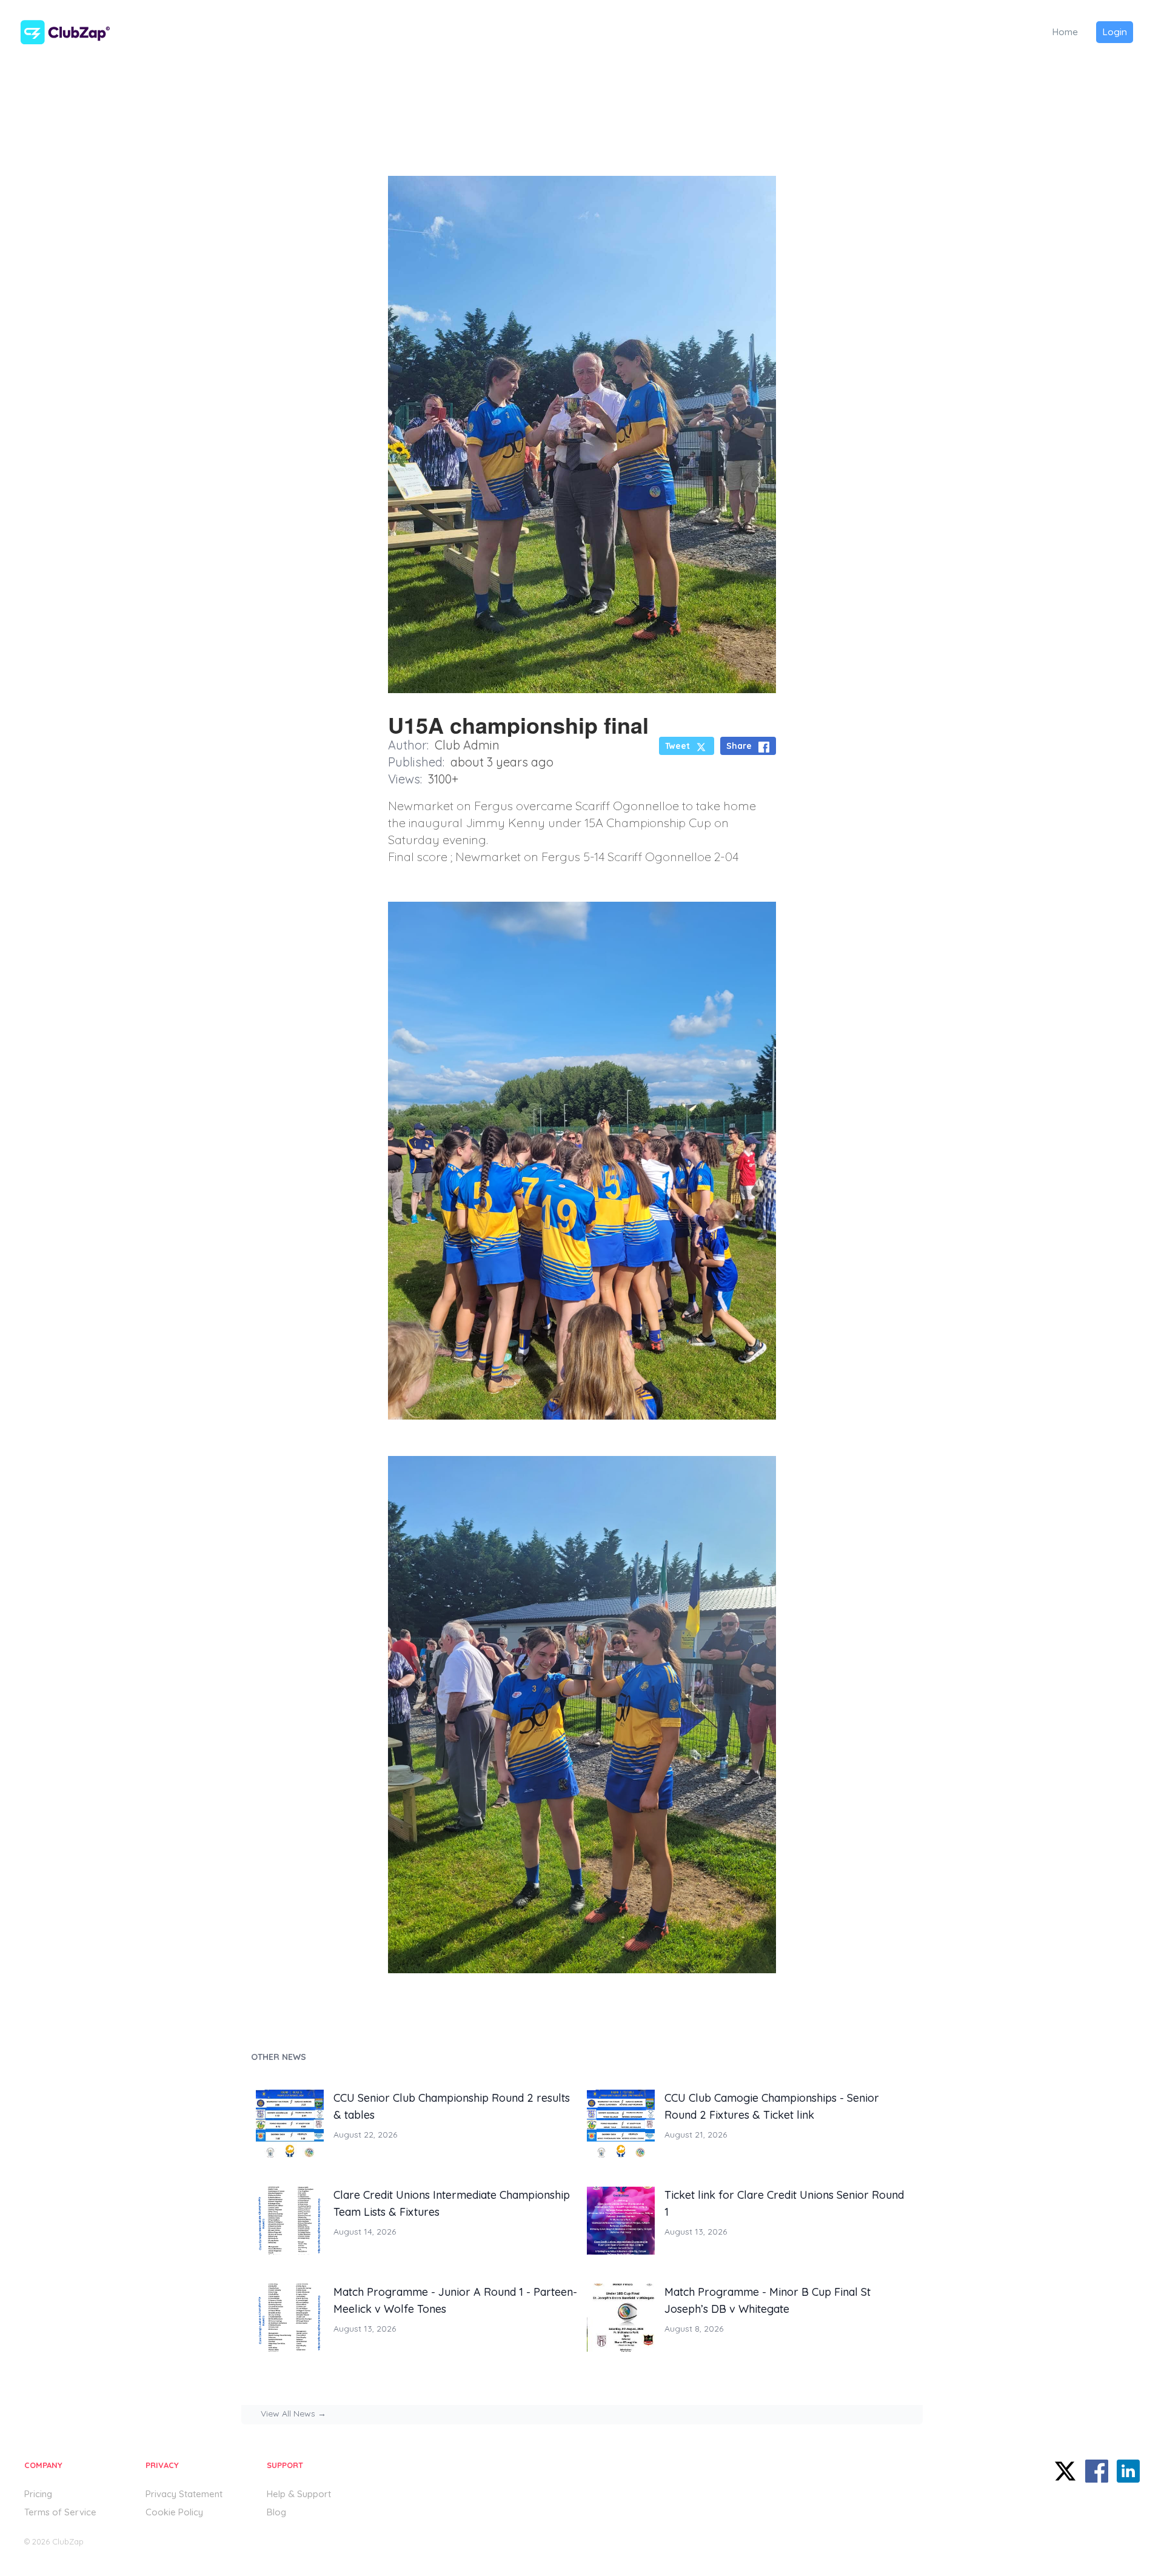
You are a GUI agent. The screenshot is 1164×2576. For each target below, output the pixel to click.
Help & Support (299, 2494)
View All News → (293, 2413)
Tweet (677, 746)
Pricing (38, 2494)
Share (739, 746)
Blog (276, 2512)
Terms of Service (60, 2512)
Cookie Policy (174, 2512)
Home (1065, 32)
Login (1115, 32)
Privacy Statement (184, 2494)
